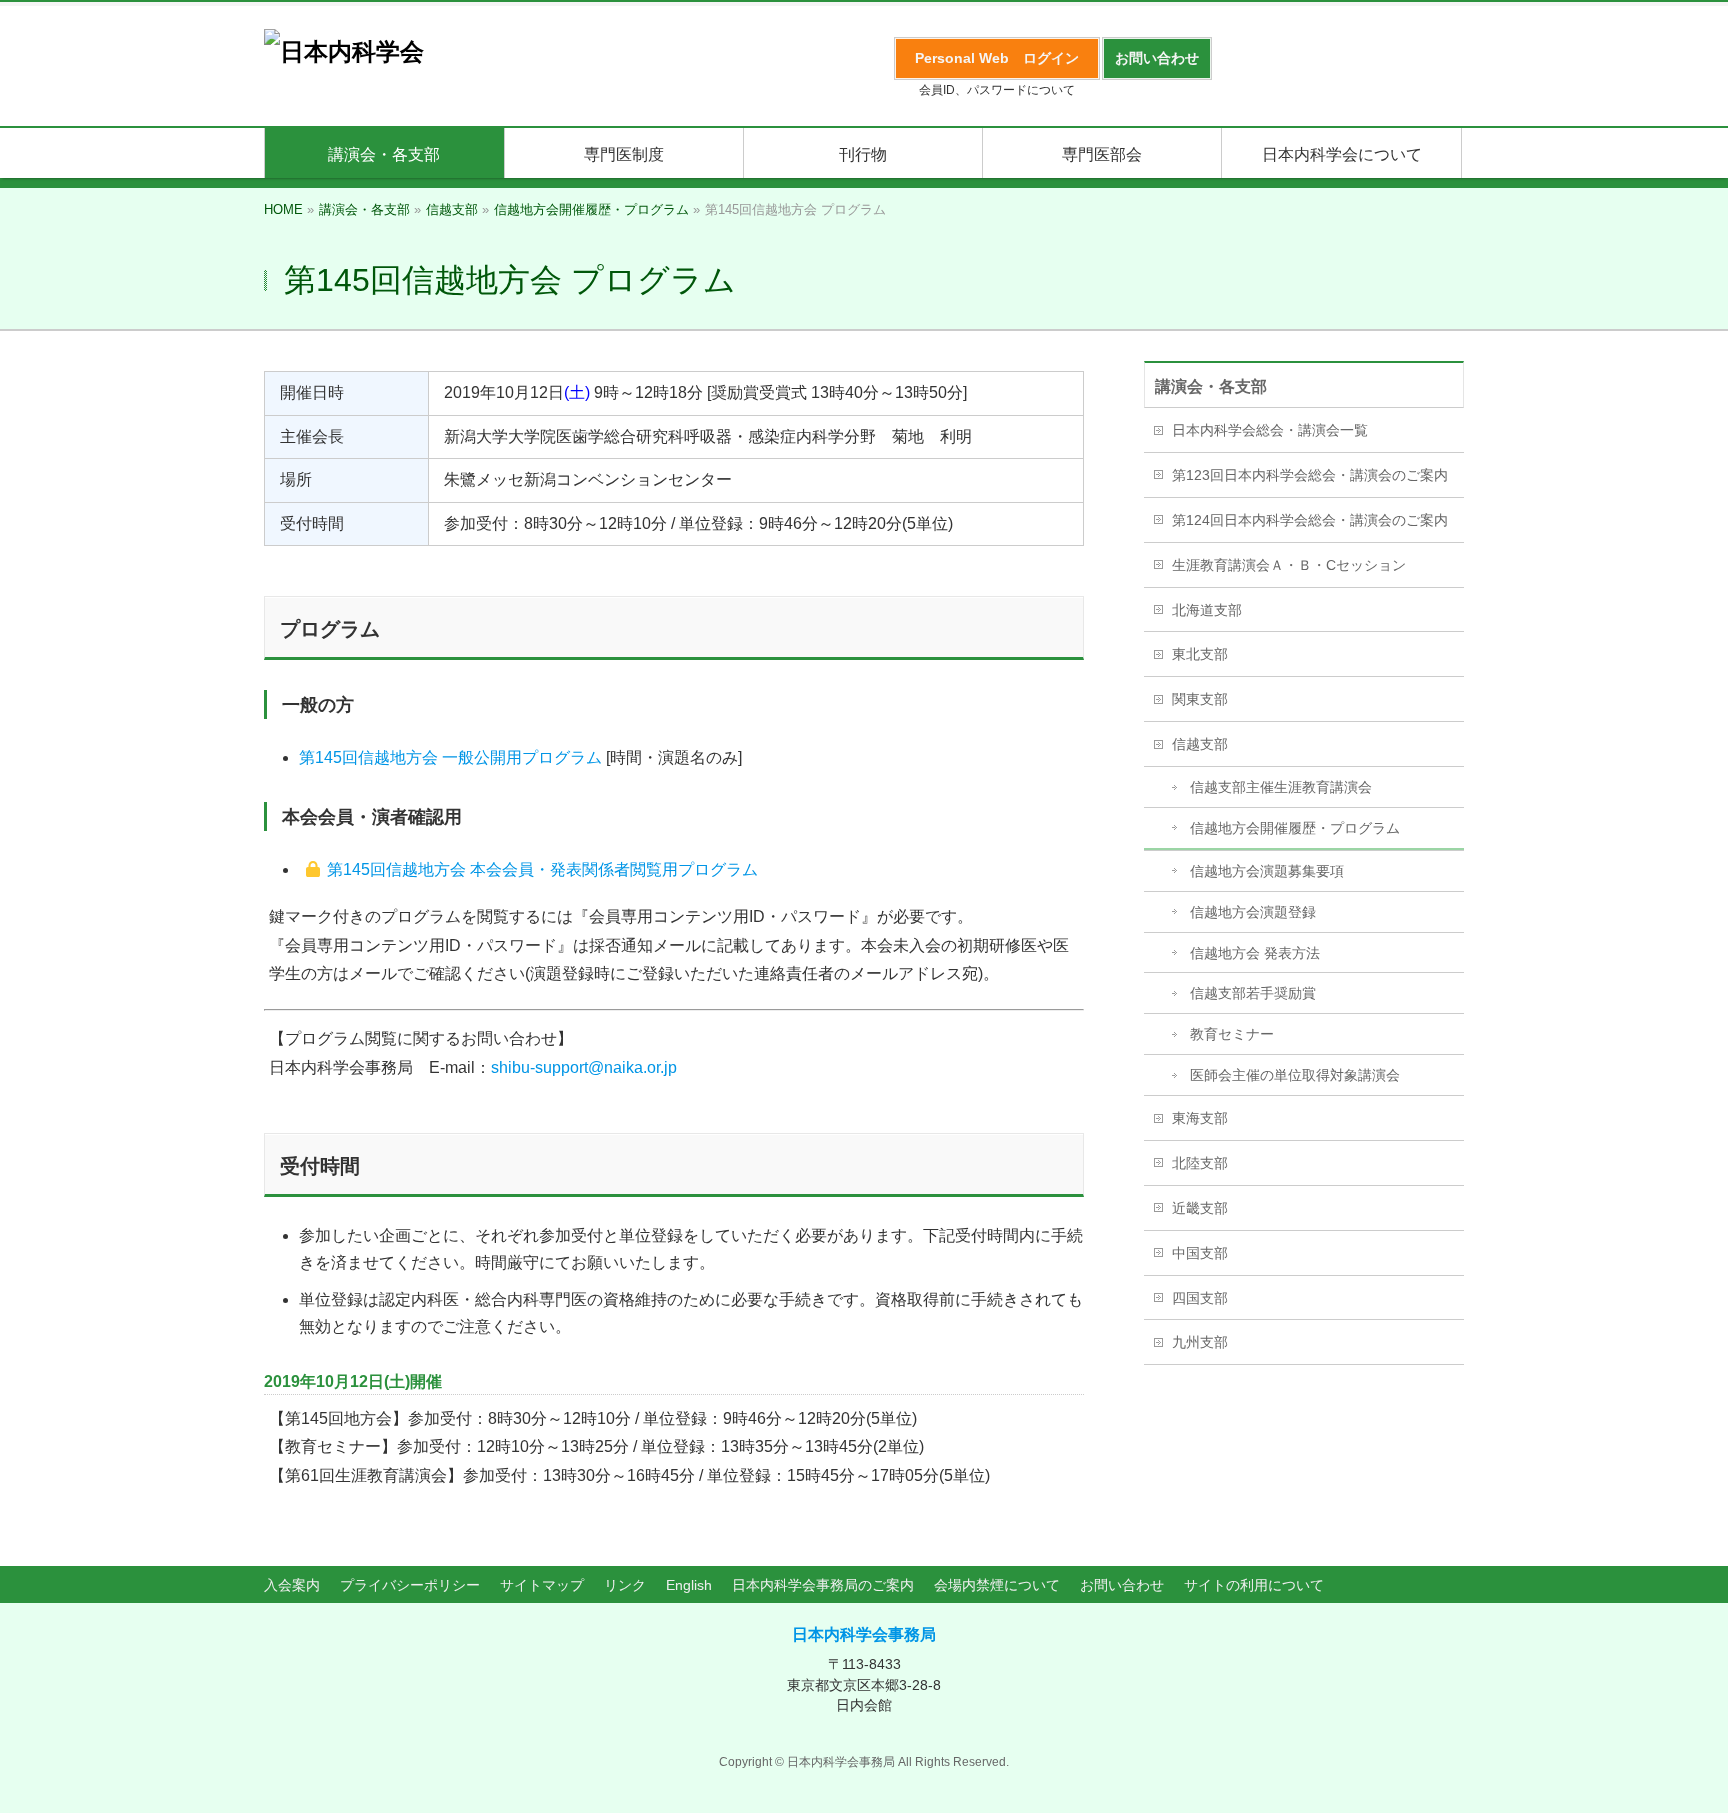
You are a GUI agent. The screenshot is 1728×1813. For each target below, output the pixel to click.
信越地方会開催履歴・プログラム (1295, 828)
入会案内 (292, 1585)
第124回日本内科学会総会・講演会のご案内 (1310, 520)
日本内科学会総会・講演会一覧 (1270, 430)
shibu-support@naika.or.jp (584, 1067)
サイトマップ (542, 1585)
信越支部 (1200, 744)
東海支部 (1200, 1118)
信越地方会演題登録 (1253, 912)
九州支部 (1200, 1342)
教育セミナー (1232, 1034)
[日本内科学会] (344, 51)
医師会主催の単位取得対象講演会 (1295, 1075)
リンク (625, 1585)
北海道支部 (1207, 610)
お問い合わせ (1122, 1585)
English (689, 1585)
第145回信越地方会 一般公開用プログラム (450, 757)
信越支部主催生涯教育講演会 (1281, 787)
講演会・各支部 (1211, 386)
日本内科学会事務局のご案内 (823, 1585)
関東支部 (1200, 699)
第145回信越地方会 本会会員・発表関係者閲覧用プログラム (542, 869)
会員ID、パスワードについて (997, 90)
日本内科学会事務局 (864, 1634)
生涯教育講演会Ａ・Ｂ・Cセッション (1289, 565)
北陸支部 (1200, 1163)
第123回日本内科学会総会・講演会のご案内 (1310, 475)
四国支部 (1200, 1298)
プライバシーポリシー (410, 1585)
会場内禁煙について (997, 1585)
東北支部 (1200, 654)
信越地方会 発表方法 (1255, 953)
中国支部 (1200, 1253)
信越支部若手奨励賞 (1253, 993)
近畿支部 (1200, 1208)
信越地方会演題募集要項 (1267, 871)
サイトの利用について (1254, 1585)
